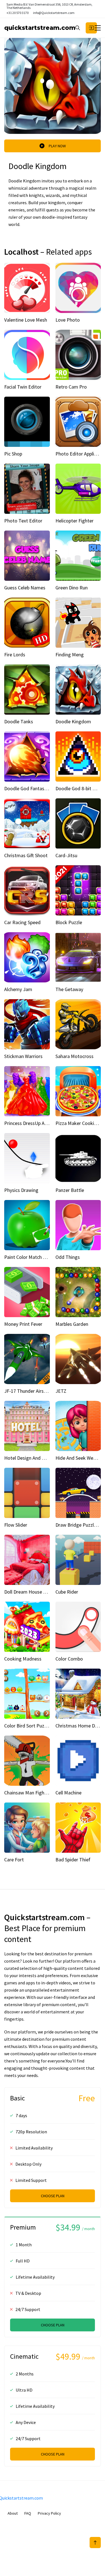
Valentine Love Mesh (26, 320)
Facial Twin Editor (23, 387)
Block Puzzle (69, 922)
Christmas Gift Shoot (26, 855)
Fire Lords (15, 655)
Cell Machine (68, 1793)
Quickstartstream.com (40, 28)
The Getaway (69, 989)
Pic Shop (13, 454)
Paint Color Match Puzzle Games (38, 1257)
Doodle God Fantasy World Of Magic (42, 788)
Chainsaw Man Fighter (27, 1793)
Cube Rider (67, 1592)
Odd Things (68, 1257)
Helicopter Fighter (74, 521)
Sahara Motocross (74, 1056)
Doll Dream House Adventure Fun (39, 1592)
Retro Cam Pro (71, 387)
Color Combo (69, 1659)
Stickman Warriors (23, 1056)
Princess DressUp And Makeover (38, 1123)
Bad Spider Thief (73, 1860)
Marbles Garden (72, 1324)
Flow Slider (16, 1525)
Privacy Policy (49, 2513)
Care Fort (14, 1860)
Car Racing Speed (22, 922)
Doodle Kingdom (73, 721)
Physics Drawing (21, 1190)
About (13, 2513)
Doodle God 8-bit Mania (80, 788)
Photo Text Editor (23, 521)
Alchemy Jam (18, 989)
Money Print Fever (23, 1324)
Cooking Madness (23, 1659)
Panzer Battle (70, 1190)
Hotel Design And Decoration (35, 1458)
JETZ (61, 1391)
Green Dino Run (72, 588)
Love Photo (68, 320)
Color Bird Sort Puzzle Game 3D (37, 1726)
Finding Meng (70, 655)
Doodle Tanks (19, 721)
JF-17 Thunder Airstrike (29, 1391)
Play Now (57, 146)
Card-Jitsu (66, 855)
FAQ (28, 2513)
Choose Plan (53, 2196)
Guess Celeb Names (25, 588)
